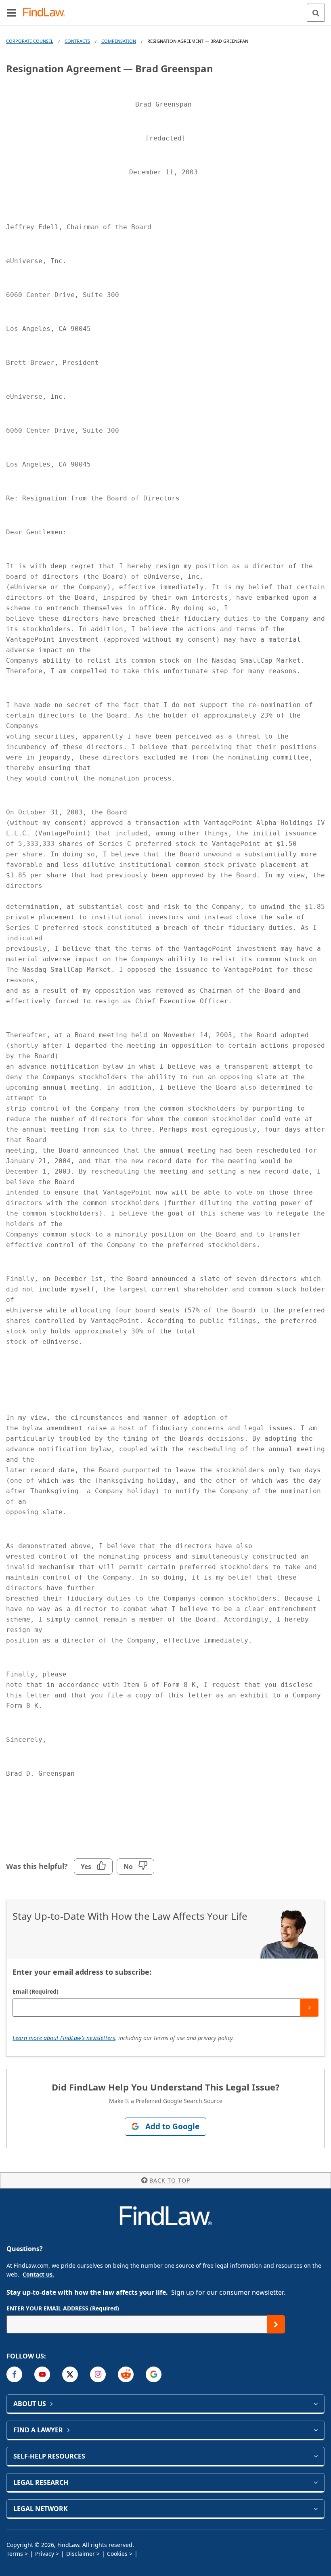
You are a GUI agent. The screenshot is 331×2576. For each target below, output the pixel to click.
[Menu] (11, 13)
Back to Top (170, 2180)
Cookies (117, 2554)
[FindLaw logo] (47, 13)
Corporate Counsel (30, 41)
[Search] (316, 13)
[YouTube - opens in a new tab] (42, 2374)
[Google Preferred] (154, 2374)
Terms (15, 2554)
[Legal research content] (315, 2482)
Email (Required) (36, 1991)
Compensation (119, 41)
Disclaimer (81, 2554)
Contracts (77, 41)
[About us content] (315, 2404)
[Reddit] (126, 2374)
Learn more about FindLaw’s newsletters (64, 2038)
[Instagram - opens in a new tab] (98, 2374)
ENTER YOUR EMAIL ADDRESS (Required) (63, 2308)
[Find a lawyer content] (315, 2430)
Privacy (45, 2554)
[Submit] (309, 2008)
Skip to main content (166, 9)
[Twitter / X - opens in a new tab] (70, 2374)
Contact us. (38, 2274)
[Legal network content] (315, 2509)
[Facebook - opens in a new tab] (14, 2374)
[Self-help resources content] (315, 2456)
